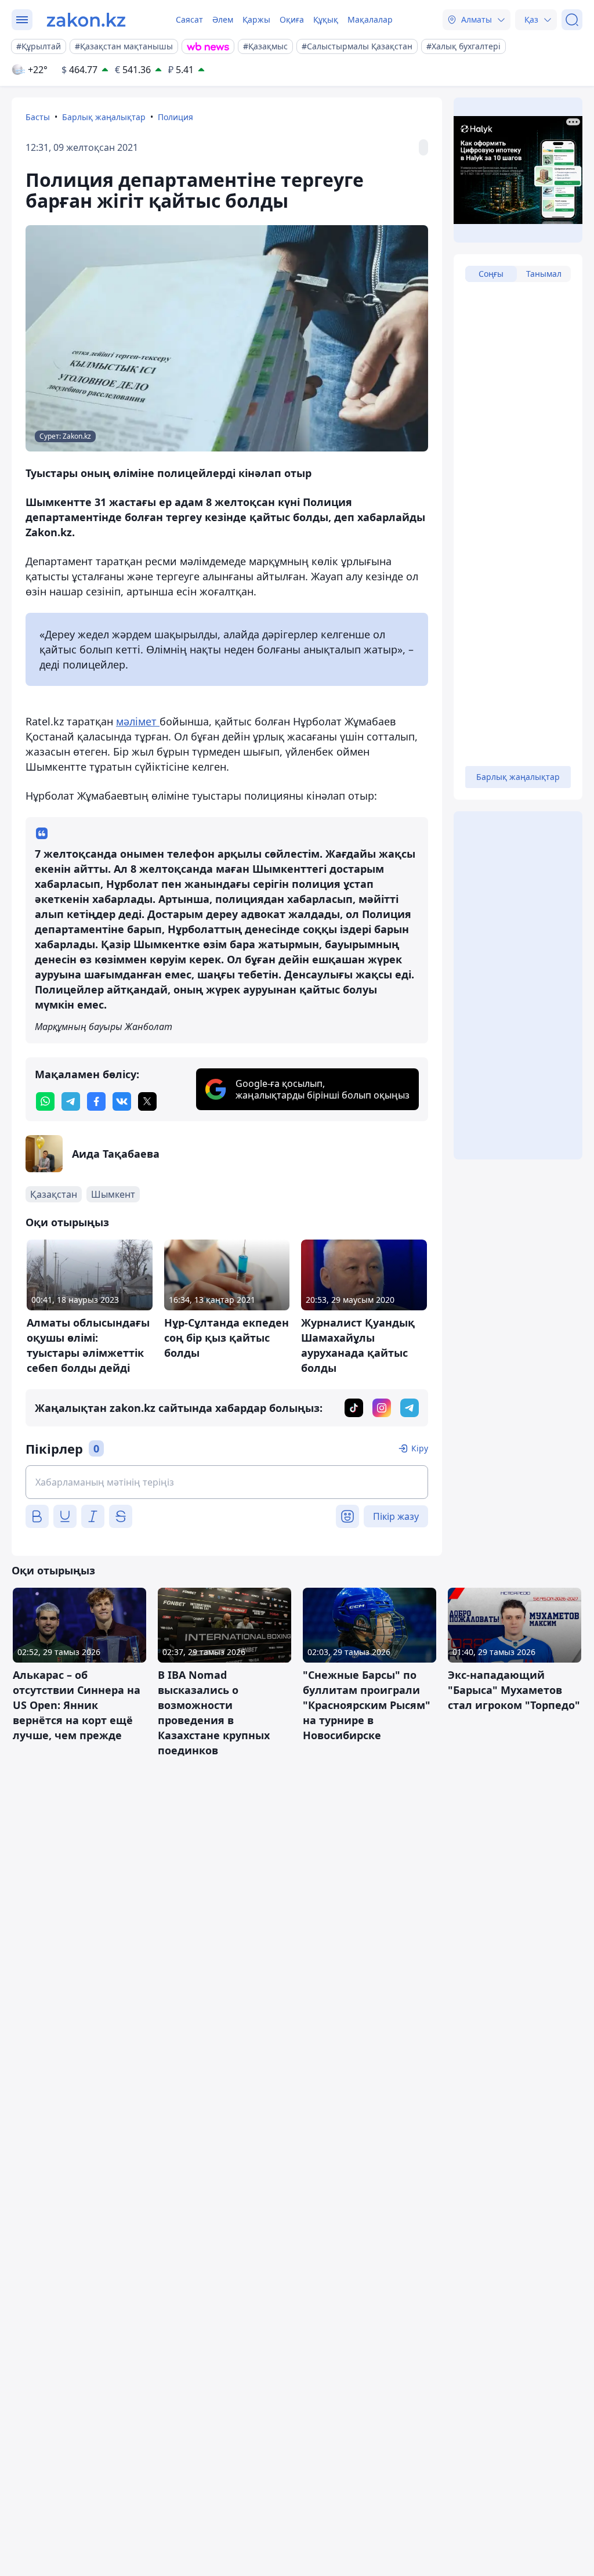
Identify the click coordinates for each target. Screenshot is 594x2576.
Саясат (189, 19)
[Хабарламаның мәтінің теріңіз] (227, 1482)
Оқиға (292, 19)
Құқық (326, 19)
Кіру (420, 1448)
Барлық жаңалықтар (104, 117)
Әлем (223, 19)
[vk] (122, 1101)
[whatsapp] (45, 1101)
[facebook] (96, 1101)
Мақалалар (370, 19)
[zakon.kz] (86, 20)
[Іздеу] (572, 20)
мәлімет (138, 721)
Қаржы (256, 19)
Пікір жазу (396, 1516)
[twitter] (147, 1101)
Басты (38, 117)
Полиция (175, 117)
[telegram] (71, 1101)
